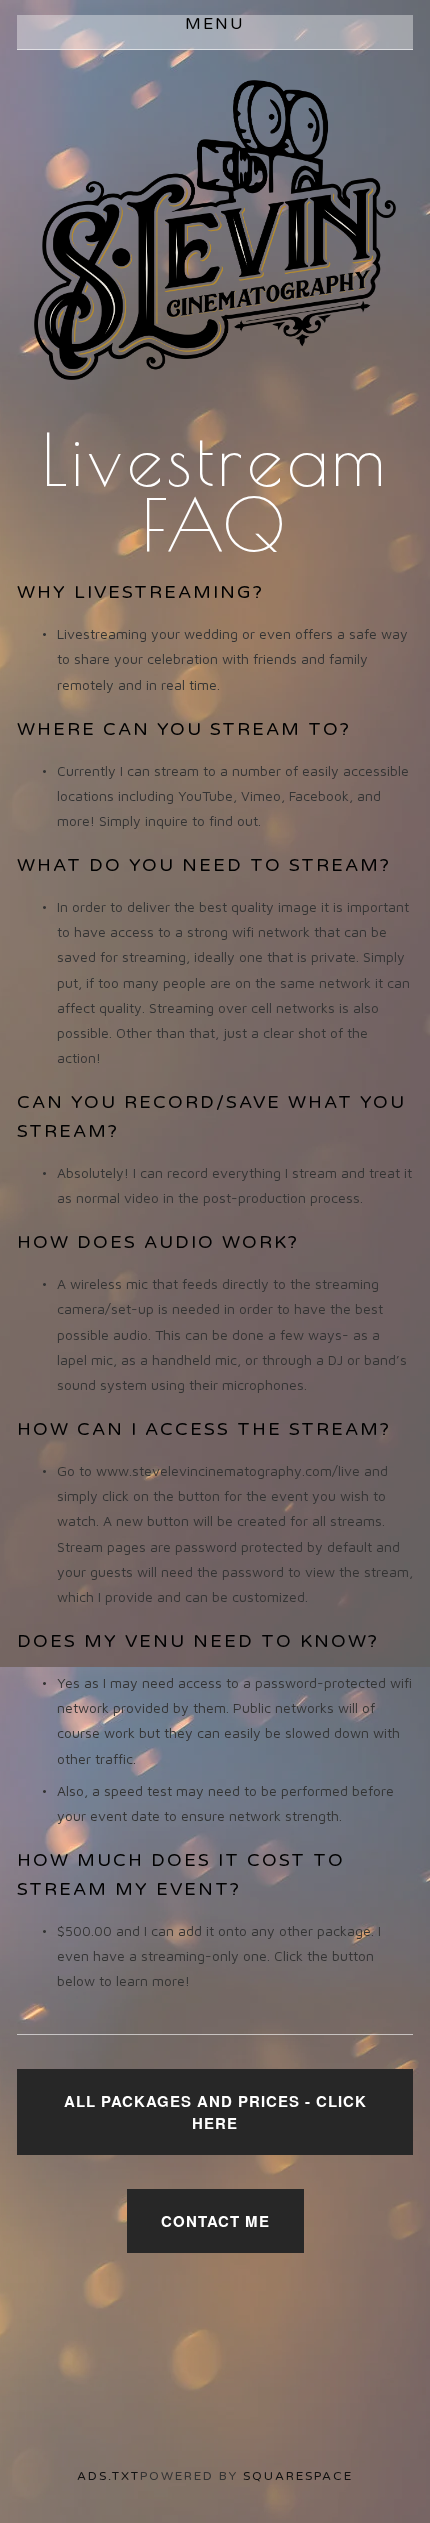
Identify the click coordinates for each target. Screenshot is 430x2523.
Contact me (215, 2221)
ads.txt (108, 2476)
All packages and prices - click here (215, 2112)
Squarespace (298, 2476)
